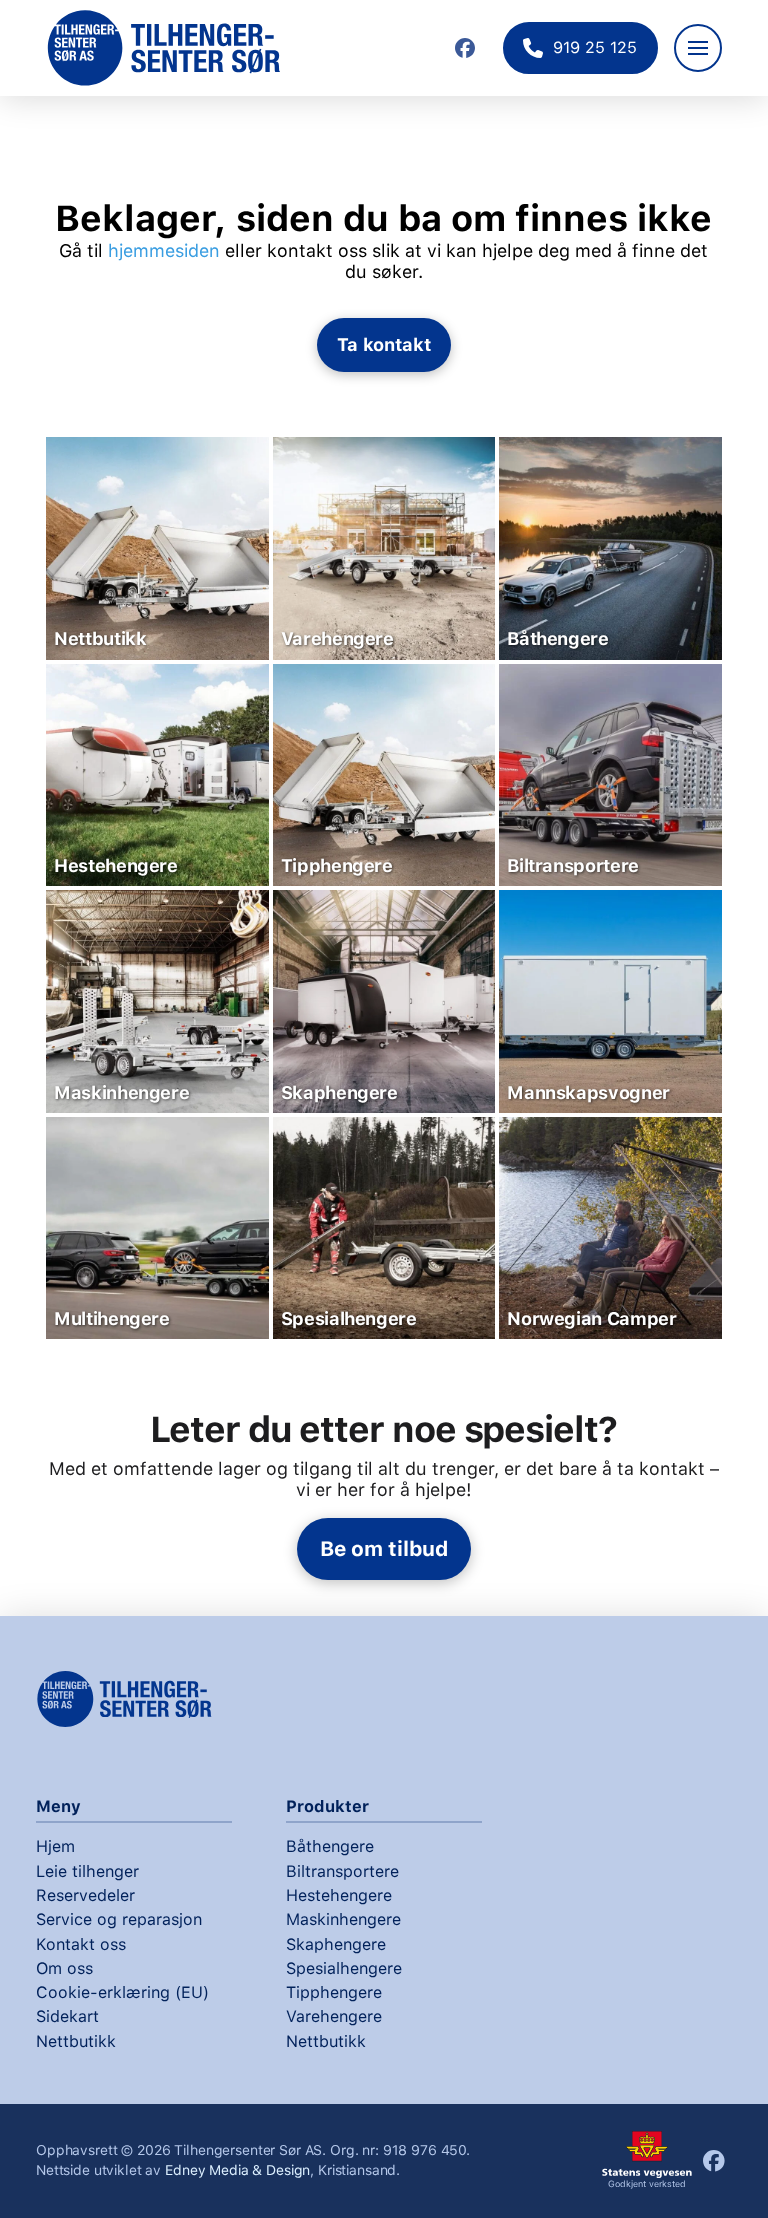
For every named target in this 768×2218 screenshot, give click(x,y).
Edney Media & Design (237, 2170)
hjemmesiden (164, 250)
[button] (698, 48)
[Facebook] (465, 48)
